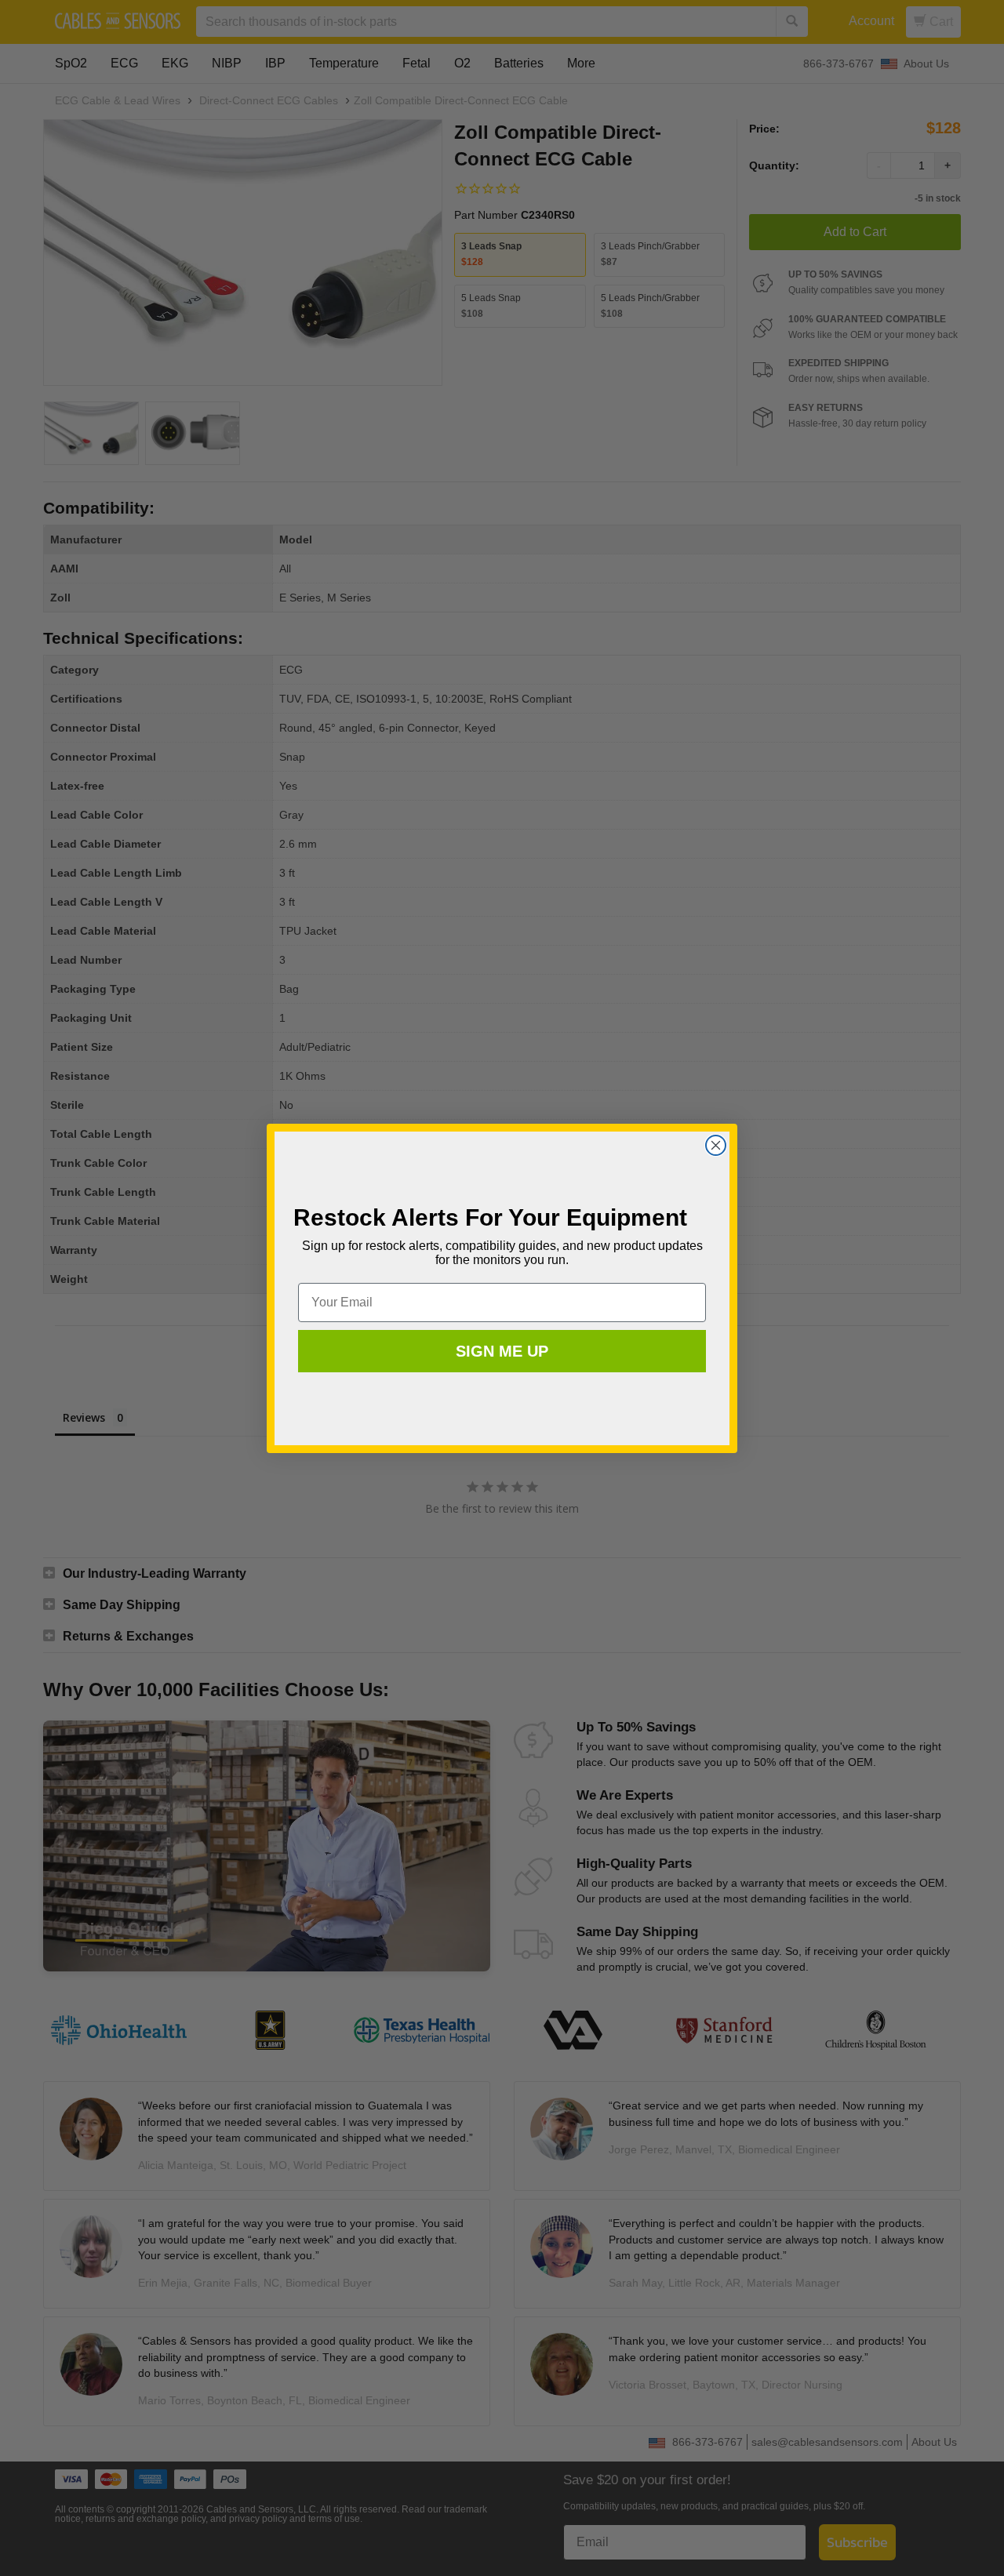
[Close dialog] (716, 1145)
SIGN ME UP (502, 1351)
